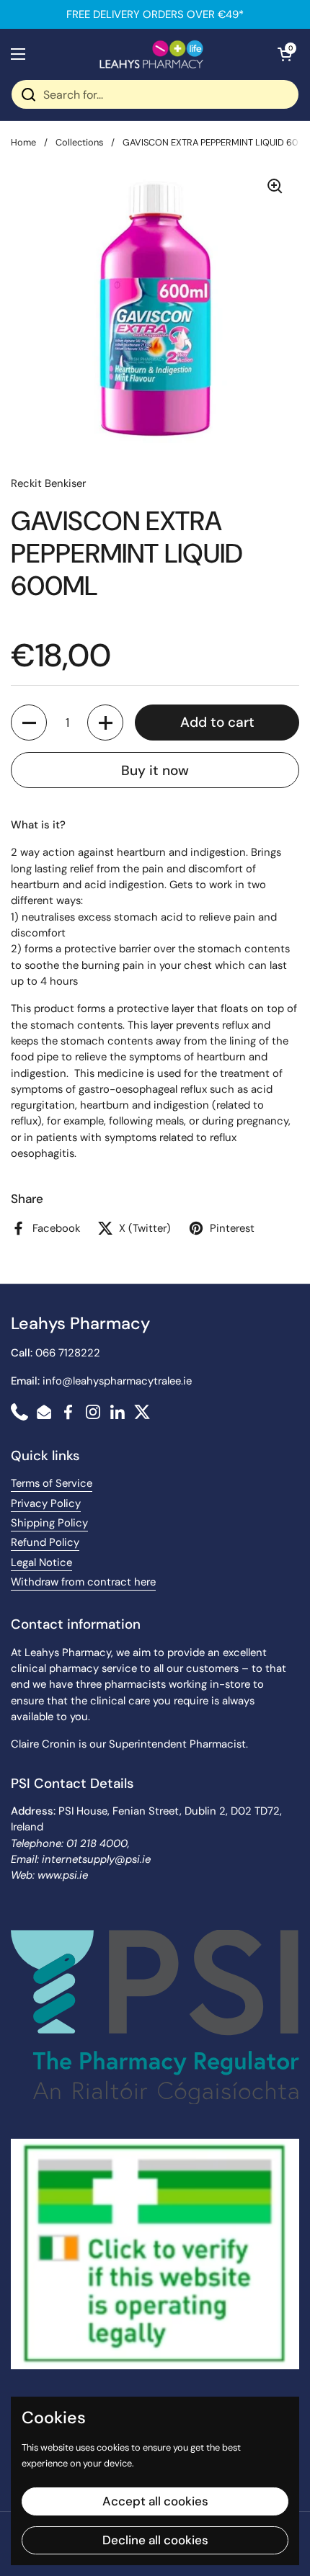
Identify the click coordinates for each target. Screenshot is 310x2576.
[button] (285, 54)
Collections (79, 142)
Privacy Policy (46, 1503)
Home (23, 142)
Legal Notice (41, 1562)
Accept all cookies (155, 2501)
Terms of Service (52, 1483)
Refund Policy (45, 1542)
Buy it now (155, 770)
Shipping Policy (49, 1523)
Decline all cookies (155, 2540)
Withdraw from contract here (83, 1582)
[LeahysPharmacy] (151, 54)
